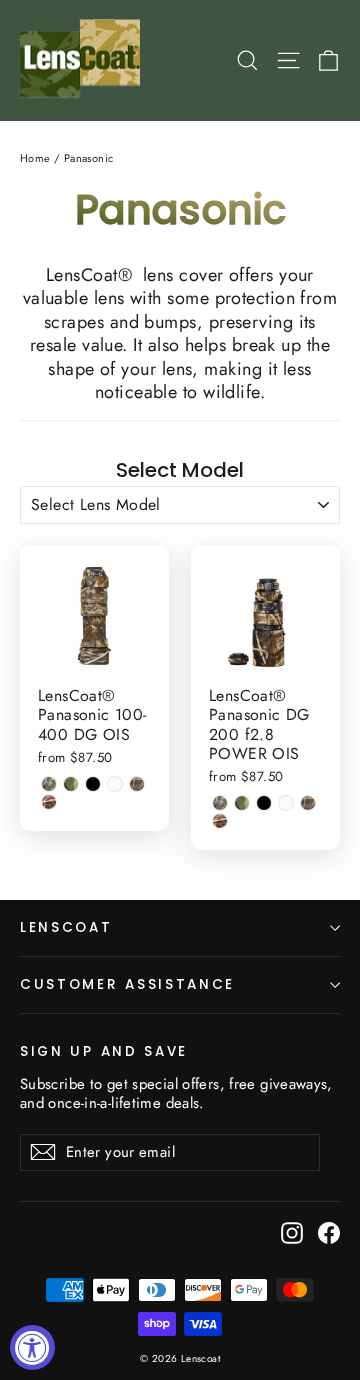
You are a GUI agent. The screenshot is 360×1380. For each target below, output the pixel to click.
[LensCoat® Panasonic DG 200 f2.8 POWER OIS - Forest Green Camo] (242, 803)
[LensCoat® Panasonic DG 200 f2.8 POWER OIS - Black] (264, 803)
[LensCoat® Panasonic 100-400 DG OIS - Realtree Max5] (49, 802)
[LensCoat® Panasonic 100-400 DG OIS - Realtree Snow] (115, 784)
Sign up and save (104, 1051)
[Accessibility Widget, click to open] (32, 1347)
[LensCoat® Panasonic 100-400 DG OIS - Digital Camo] (49, 784)
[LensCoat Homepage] (83, 60)
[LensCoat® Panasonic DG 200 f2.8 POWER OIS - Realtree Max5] (220, 821)
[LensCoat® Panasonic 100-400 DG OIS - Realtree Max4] (137, 784)
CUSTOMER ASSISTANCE (127, 984)
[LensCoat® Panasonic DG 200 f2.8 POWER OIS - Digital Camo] (220, 803)
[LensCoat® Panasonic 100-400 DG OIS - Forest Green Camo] (71, 784)
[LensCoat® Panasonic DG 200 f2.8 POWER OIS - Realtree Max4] (308, 803)
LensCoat (66, 927)
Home (35, 158)
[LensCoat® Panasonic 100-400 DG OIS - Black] (93, 784)
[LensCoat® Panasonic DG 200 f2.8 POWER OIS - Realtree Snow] (286, 803)
